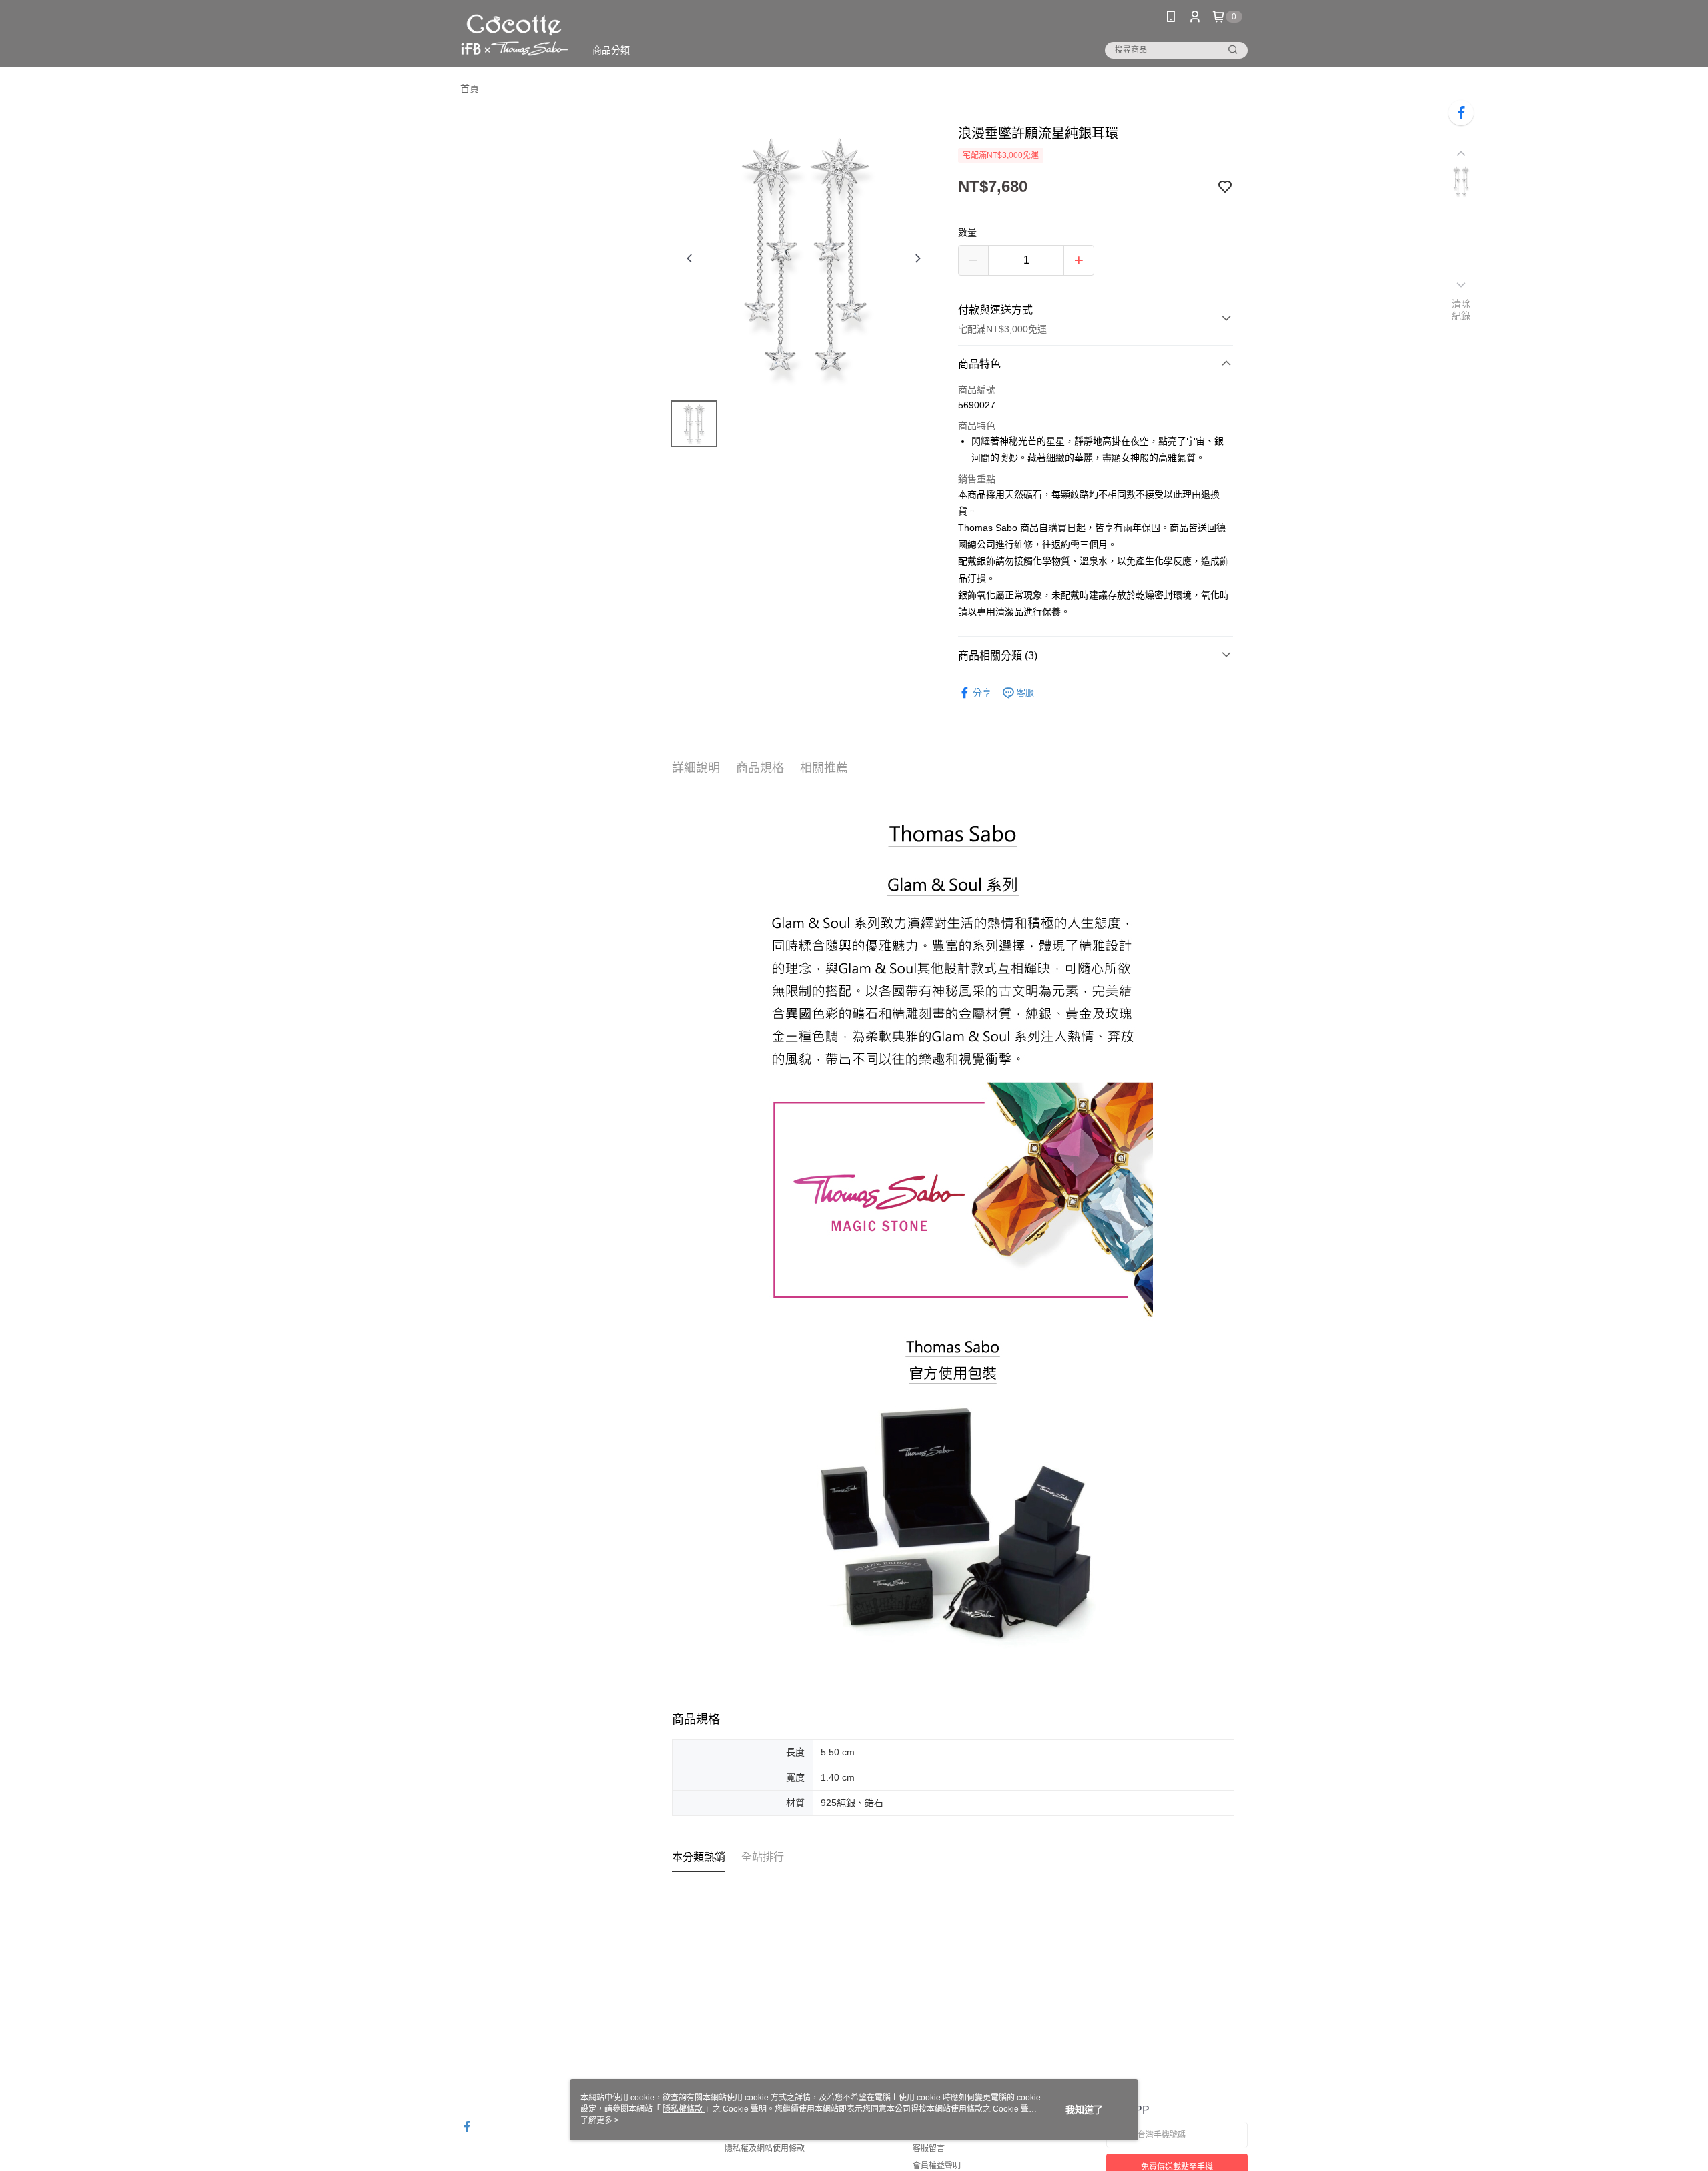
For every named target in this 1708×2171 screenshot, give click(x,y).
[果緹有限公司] (515, 35)
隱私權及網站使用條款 (765, 2148)
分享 (982, 693)
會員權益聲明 (937, 2166)
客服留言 (929, 2148)
